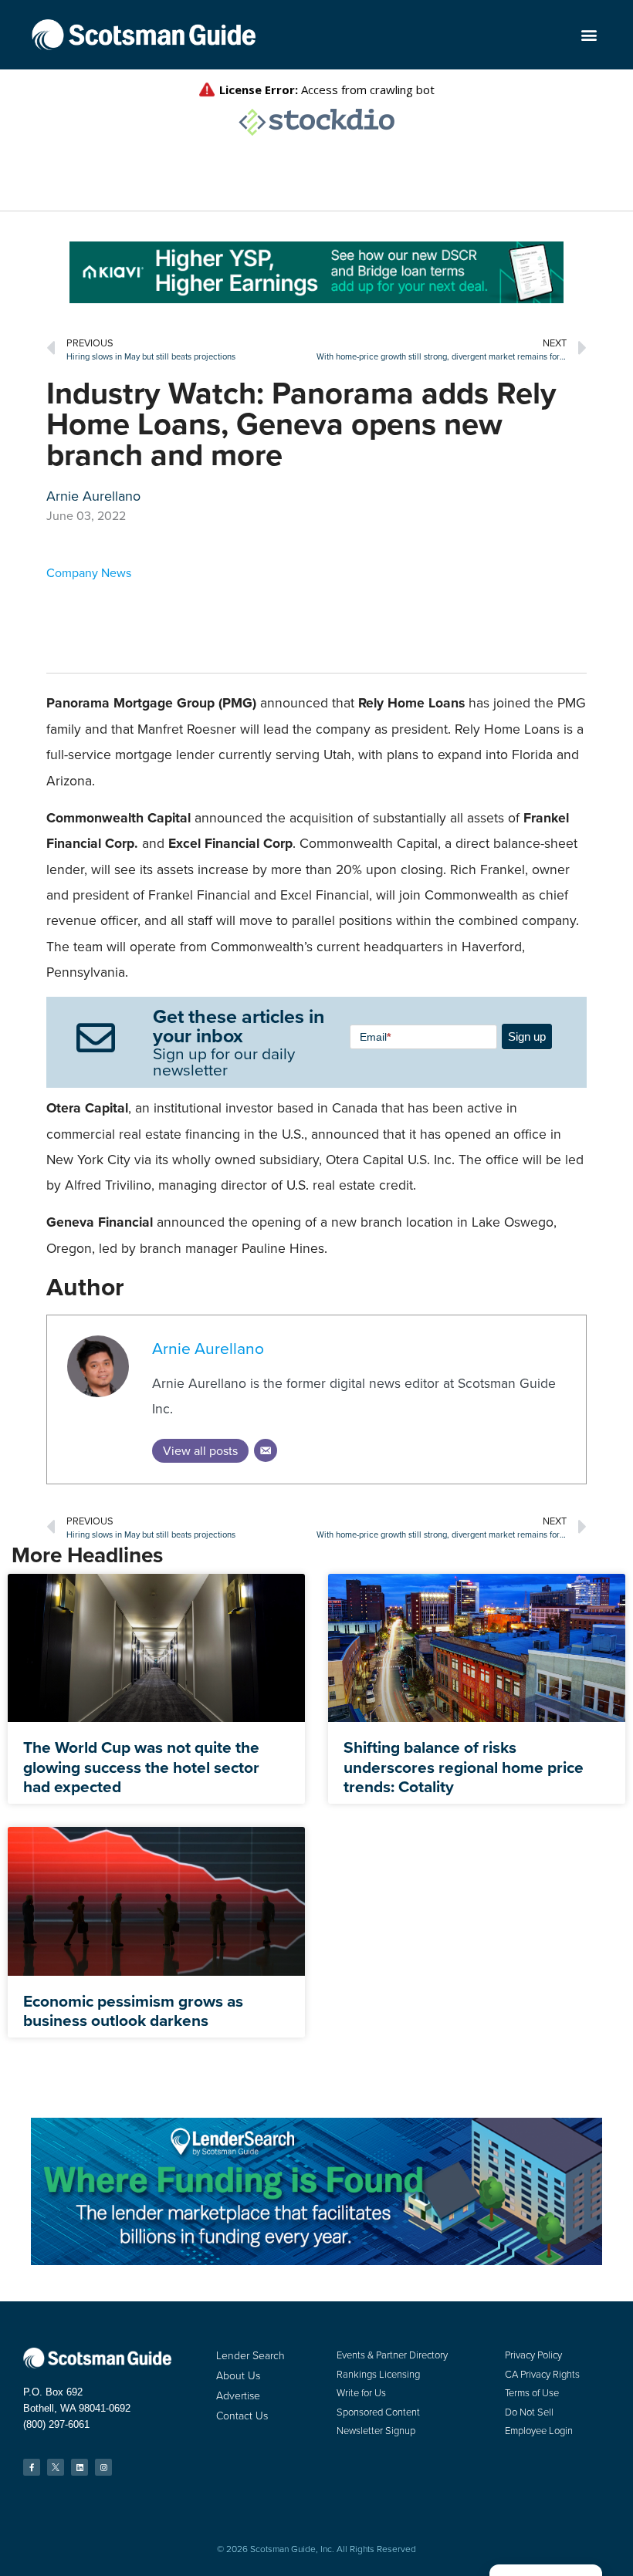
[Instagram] (103, 2467)
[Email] (266, 1450)
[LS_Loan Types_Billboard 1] (316, 2261)
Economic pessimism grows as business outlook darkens (133, 2010)
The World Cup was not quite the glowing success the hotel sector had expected (141, 1766)
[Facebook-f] (32, 2467)
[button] (589, 35)
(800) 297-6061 (56, 2424)
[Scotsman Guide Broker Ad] (316, 299)
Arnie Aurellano (208, 1348)
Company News (89, 573)
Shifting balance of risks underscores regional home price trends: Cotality (464, 1766)
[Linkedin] (80, 2467)
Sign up (527, 1036)
